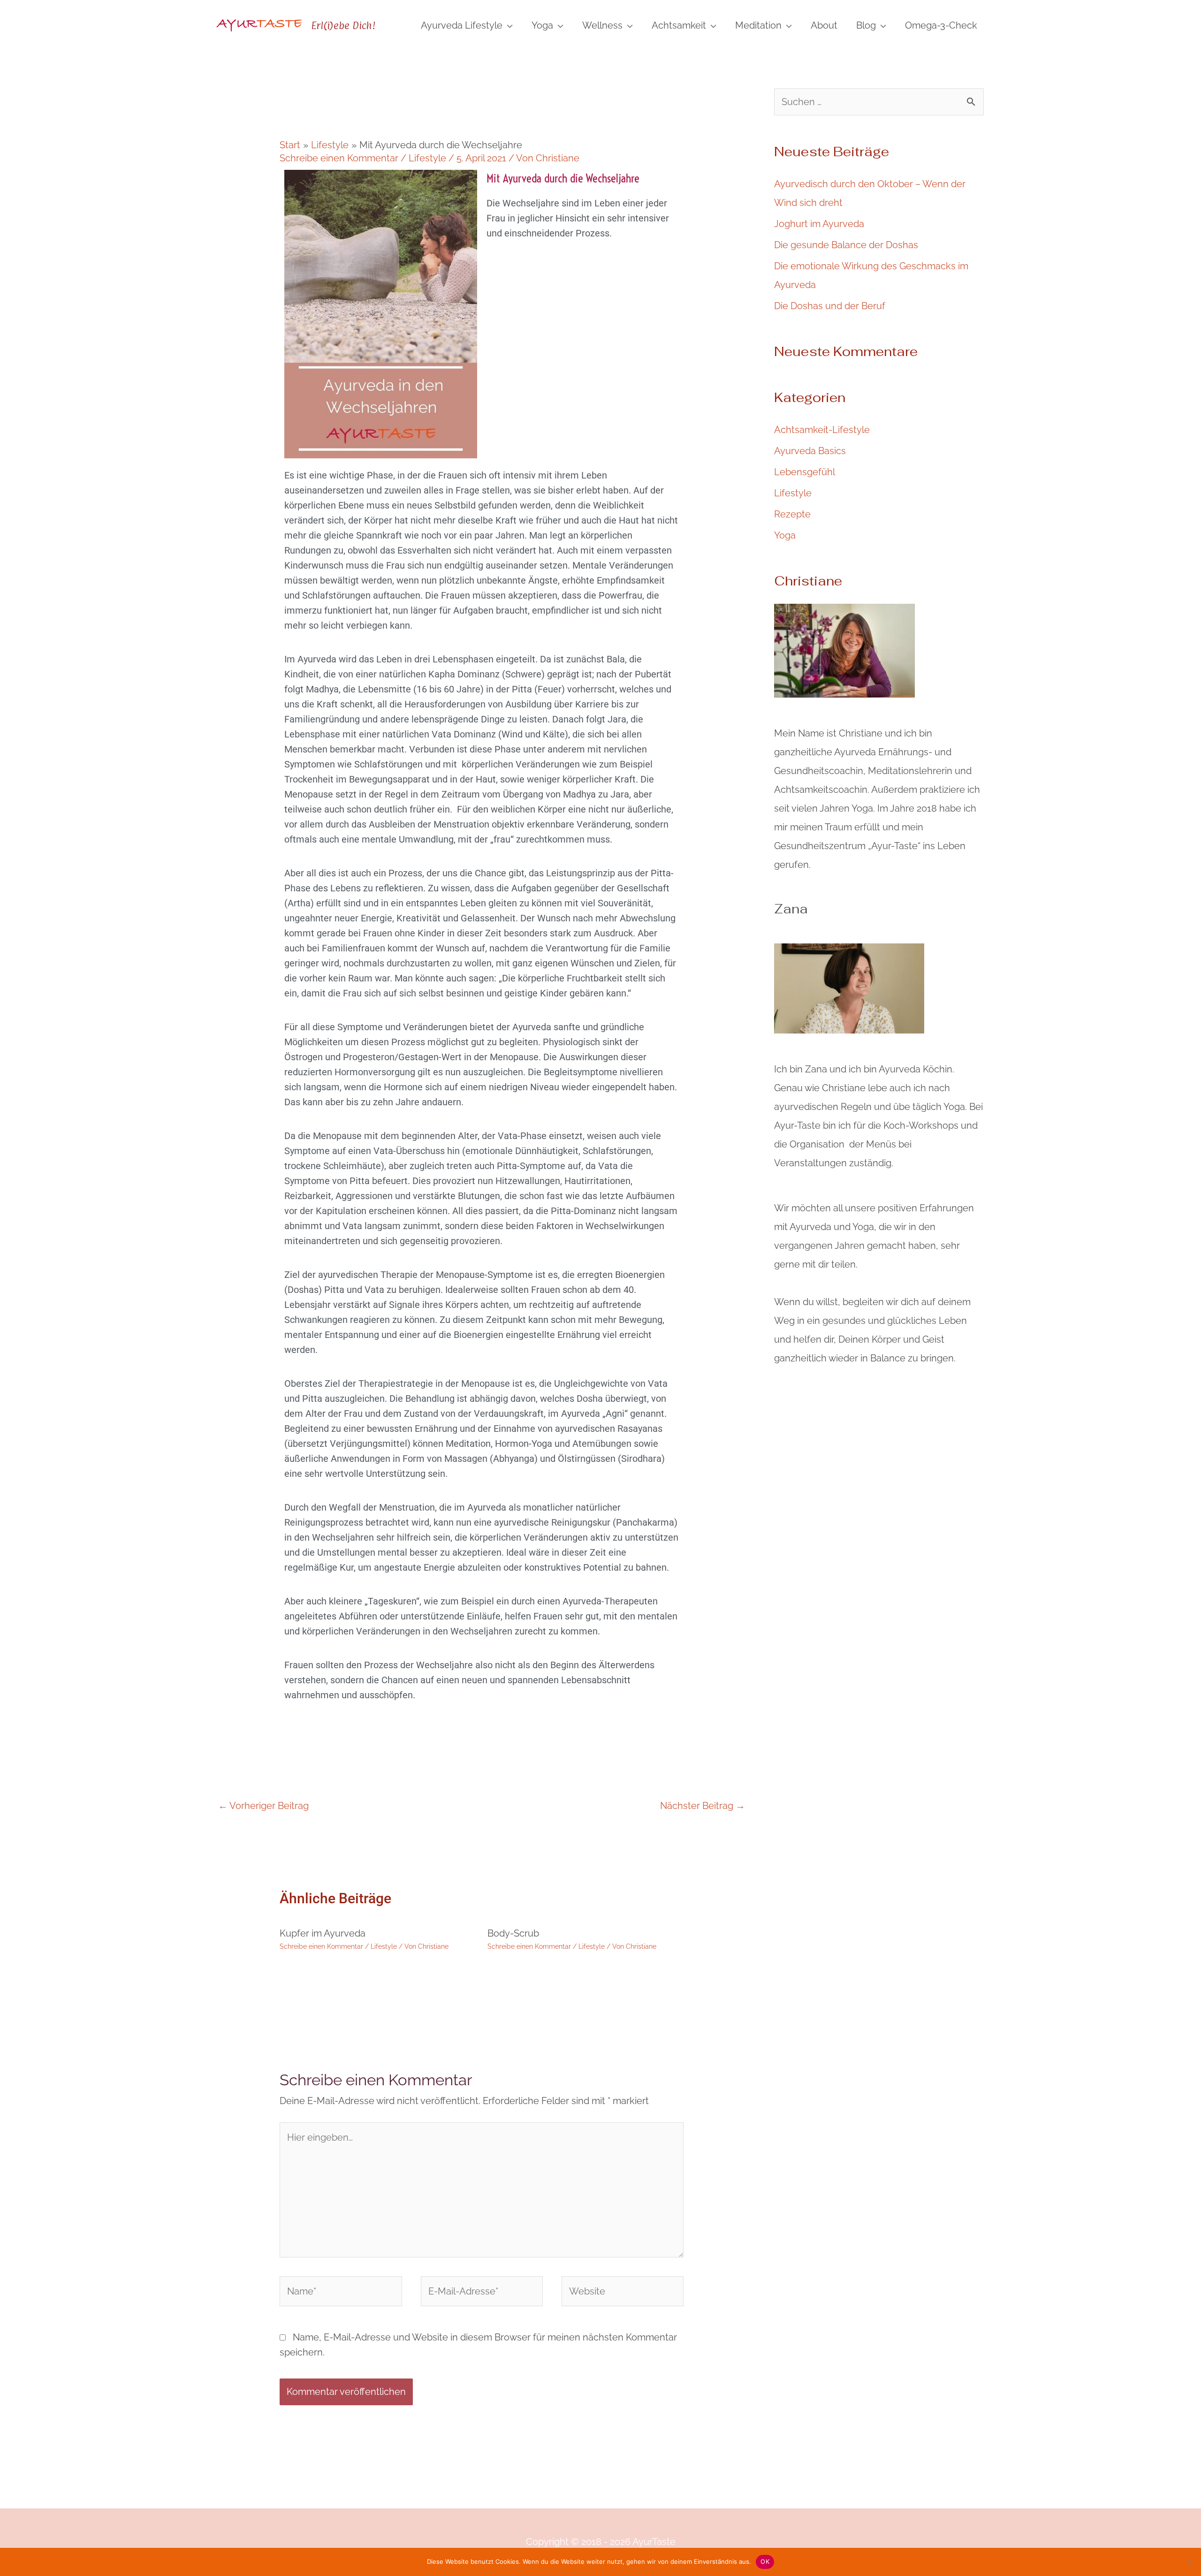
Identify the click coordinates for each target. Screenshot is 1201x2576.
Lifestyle (427, 158)
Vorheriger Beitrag (263, 1806)
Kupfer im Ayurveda (323, 1933)
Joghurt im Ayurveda (819, 224)
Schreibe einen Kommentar (339, 158)
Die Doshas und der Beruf (830, 306)
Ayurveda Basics (810, 451)
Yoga (785, 535)
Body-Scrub (513, 1933)
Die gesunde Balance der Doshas (846, 245)
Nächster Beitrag (703, 1806)
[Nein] (1189, 2562)
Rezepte (792, 514)
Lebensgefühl (805, 472)
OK (765, 2561)
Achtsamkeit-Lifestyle (822, 430)
